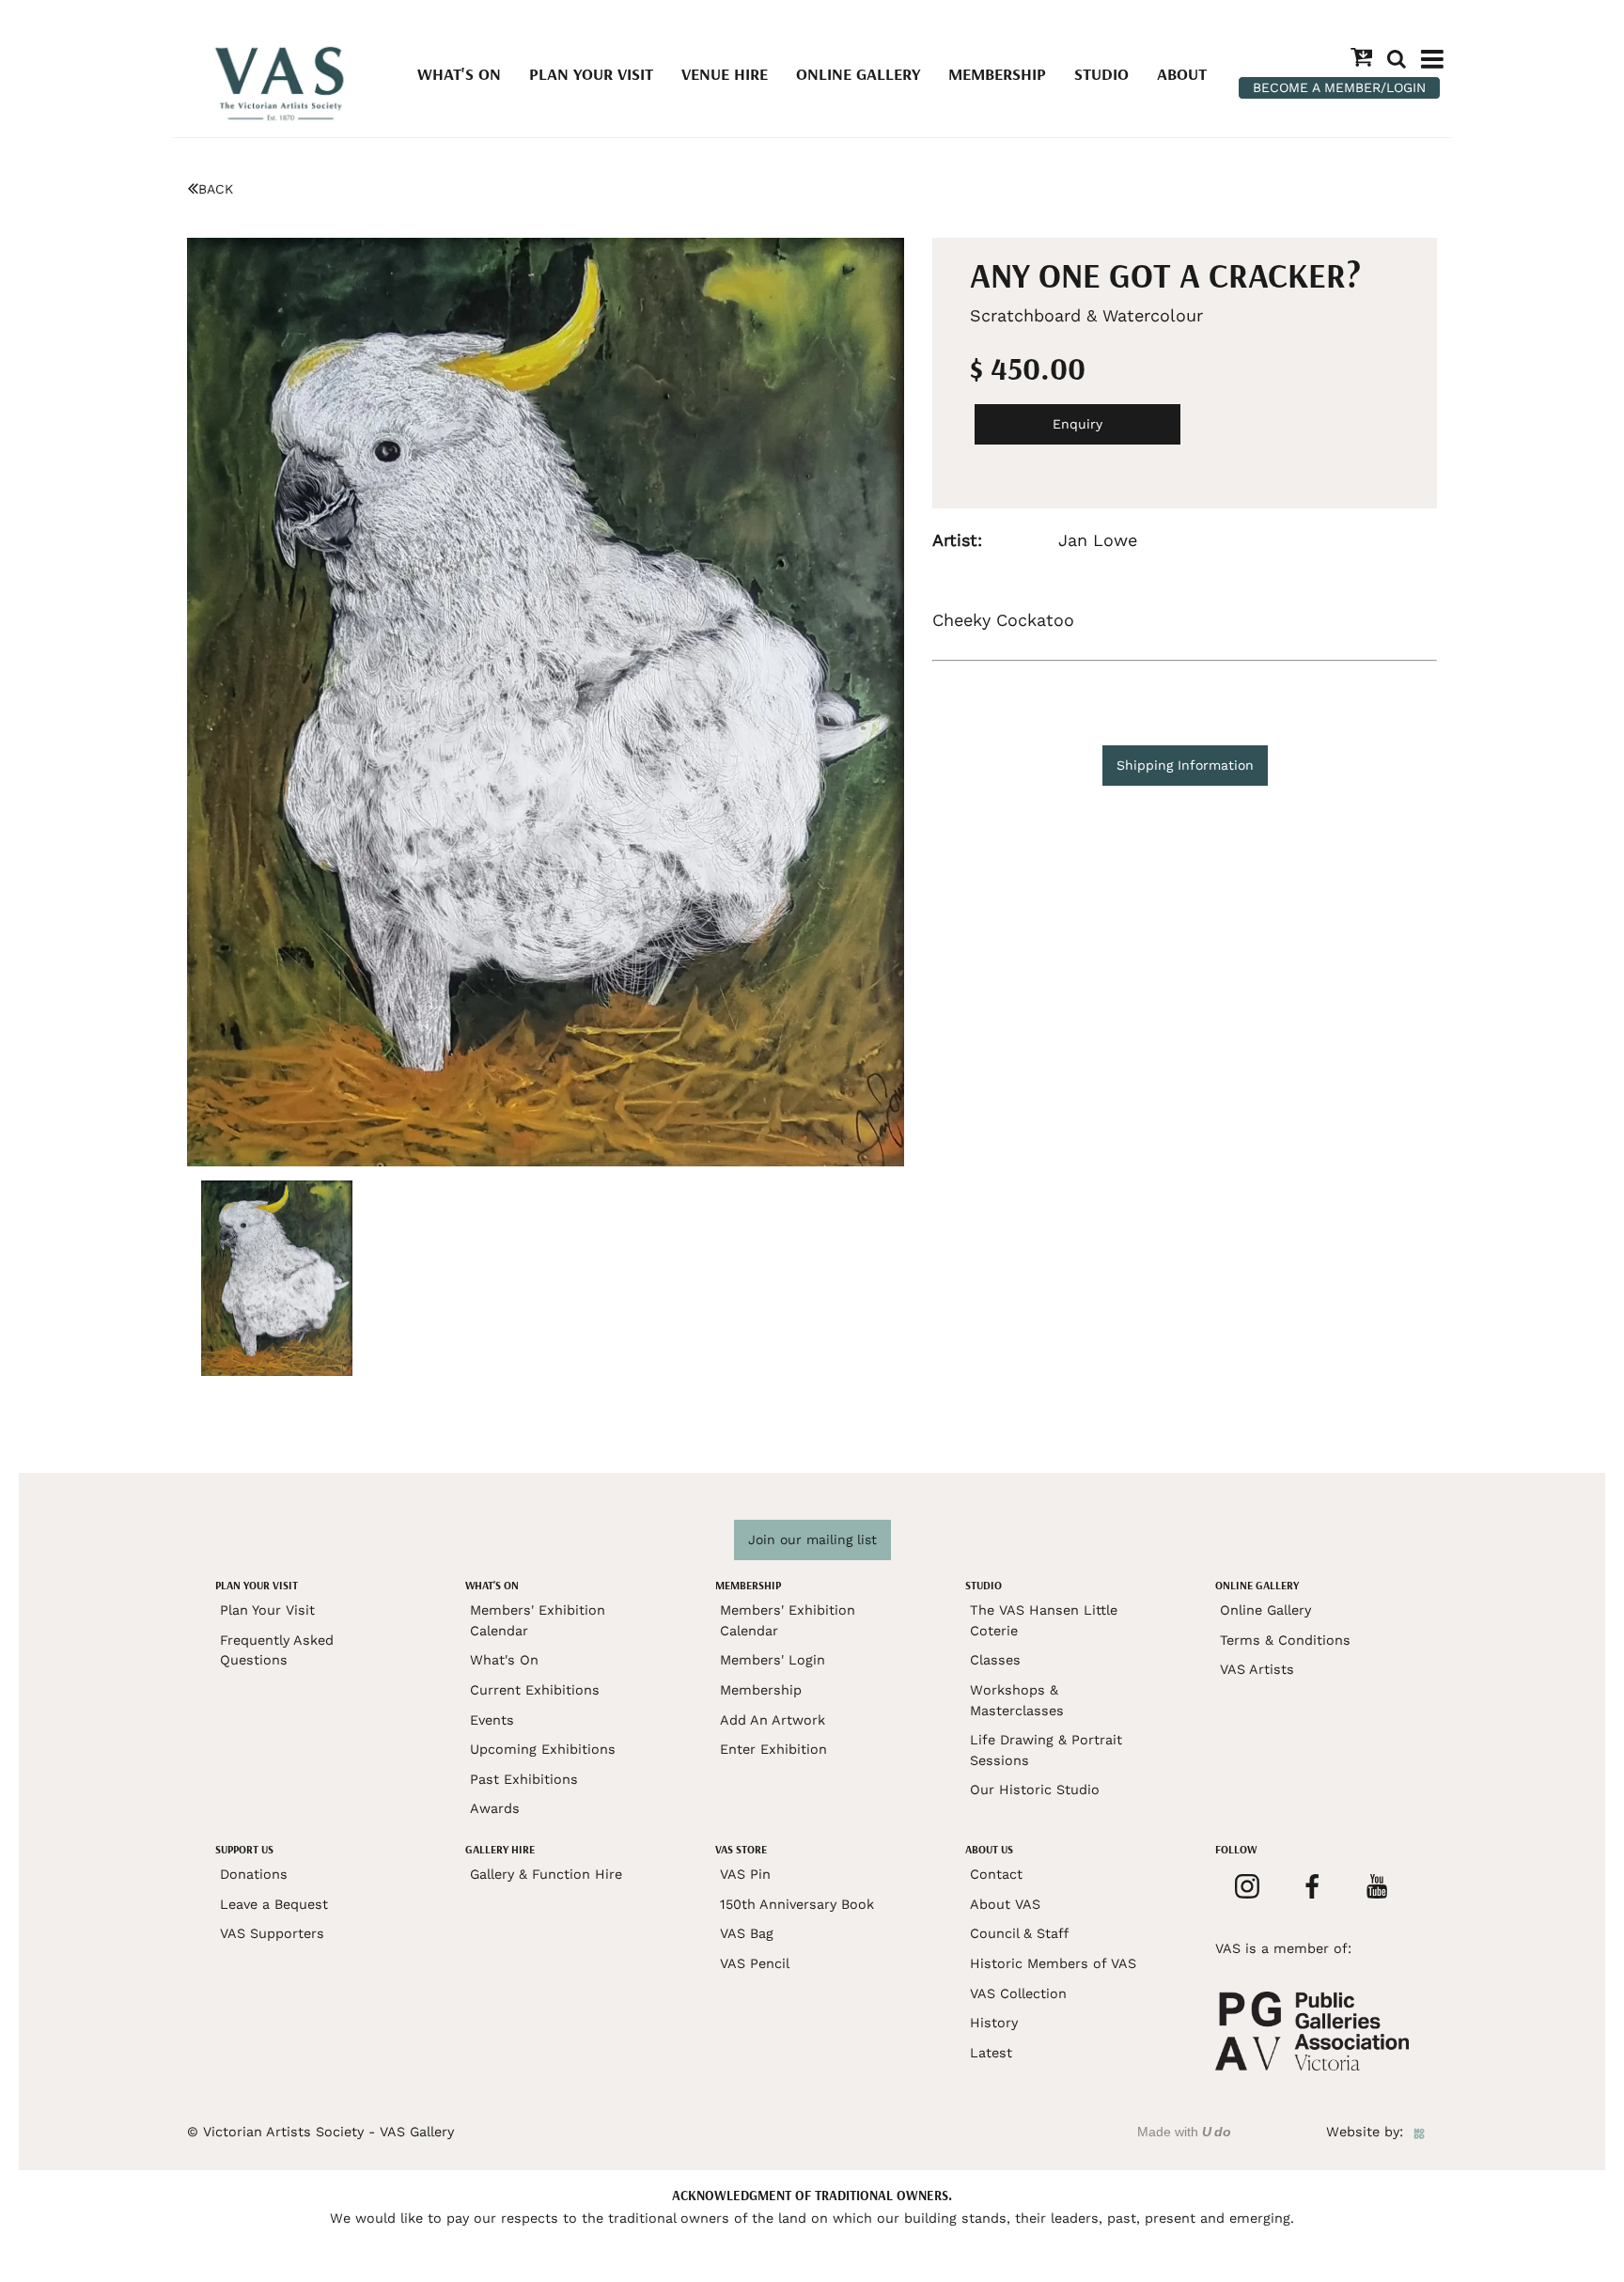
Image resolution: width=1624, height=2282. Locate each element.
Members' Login (773, 1660)
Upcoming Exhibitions (543, 1749)
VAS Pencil (755, 1963)
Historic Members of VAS (1053, 1963)
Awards (495, 1808)
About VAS (1005, 1904)
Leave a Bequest (274, 1904)
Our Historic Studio (1035, 1790)
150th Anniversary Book (797, 1904)
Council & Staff (1019, 1933)
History (994, 2023)
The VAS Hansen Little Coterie (1044, 1620)
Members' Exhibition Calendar (538, 1620)
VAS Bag (747, 1933)
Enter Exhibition (773, 1749)
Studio (1101, 74)
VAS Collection (1018, 1993)
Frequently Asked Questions (277, 1650)
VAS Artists (1257, 1669)
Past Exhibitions (524, 1779)
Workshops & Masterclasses (1017, 1700)
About (1182, 74)
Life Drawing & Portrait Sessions (1046, 1750)
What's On (459, 74)
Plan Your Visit (591, 74)
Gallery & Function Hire (546, 1874)
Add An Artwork (773, 1720)
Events (492, 1720)
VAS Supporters (272, 1933)
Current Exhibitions (535, 1690)
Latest (991, 2053)
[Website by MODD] (1419, 2132)
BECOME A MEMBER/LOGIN (1339, 87)
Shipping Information (1185, 765)
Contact (996, 1874)
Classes (995, 1660)
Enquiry (1077, 424)
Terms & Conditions (1285, 1640)
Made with (1184, 2132)
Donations (254, 1874)
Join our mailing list (812, 1540)
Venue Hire (725, 74)
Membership (997, 74)
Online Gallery (858, 74)
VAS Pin (745, 1874)
